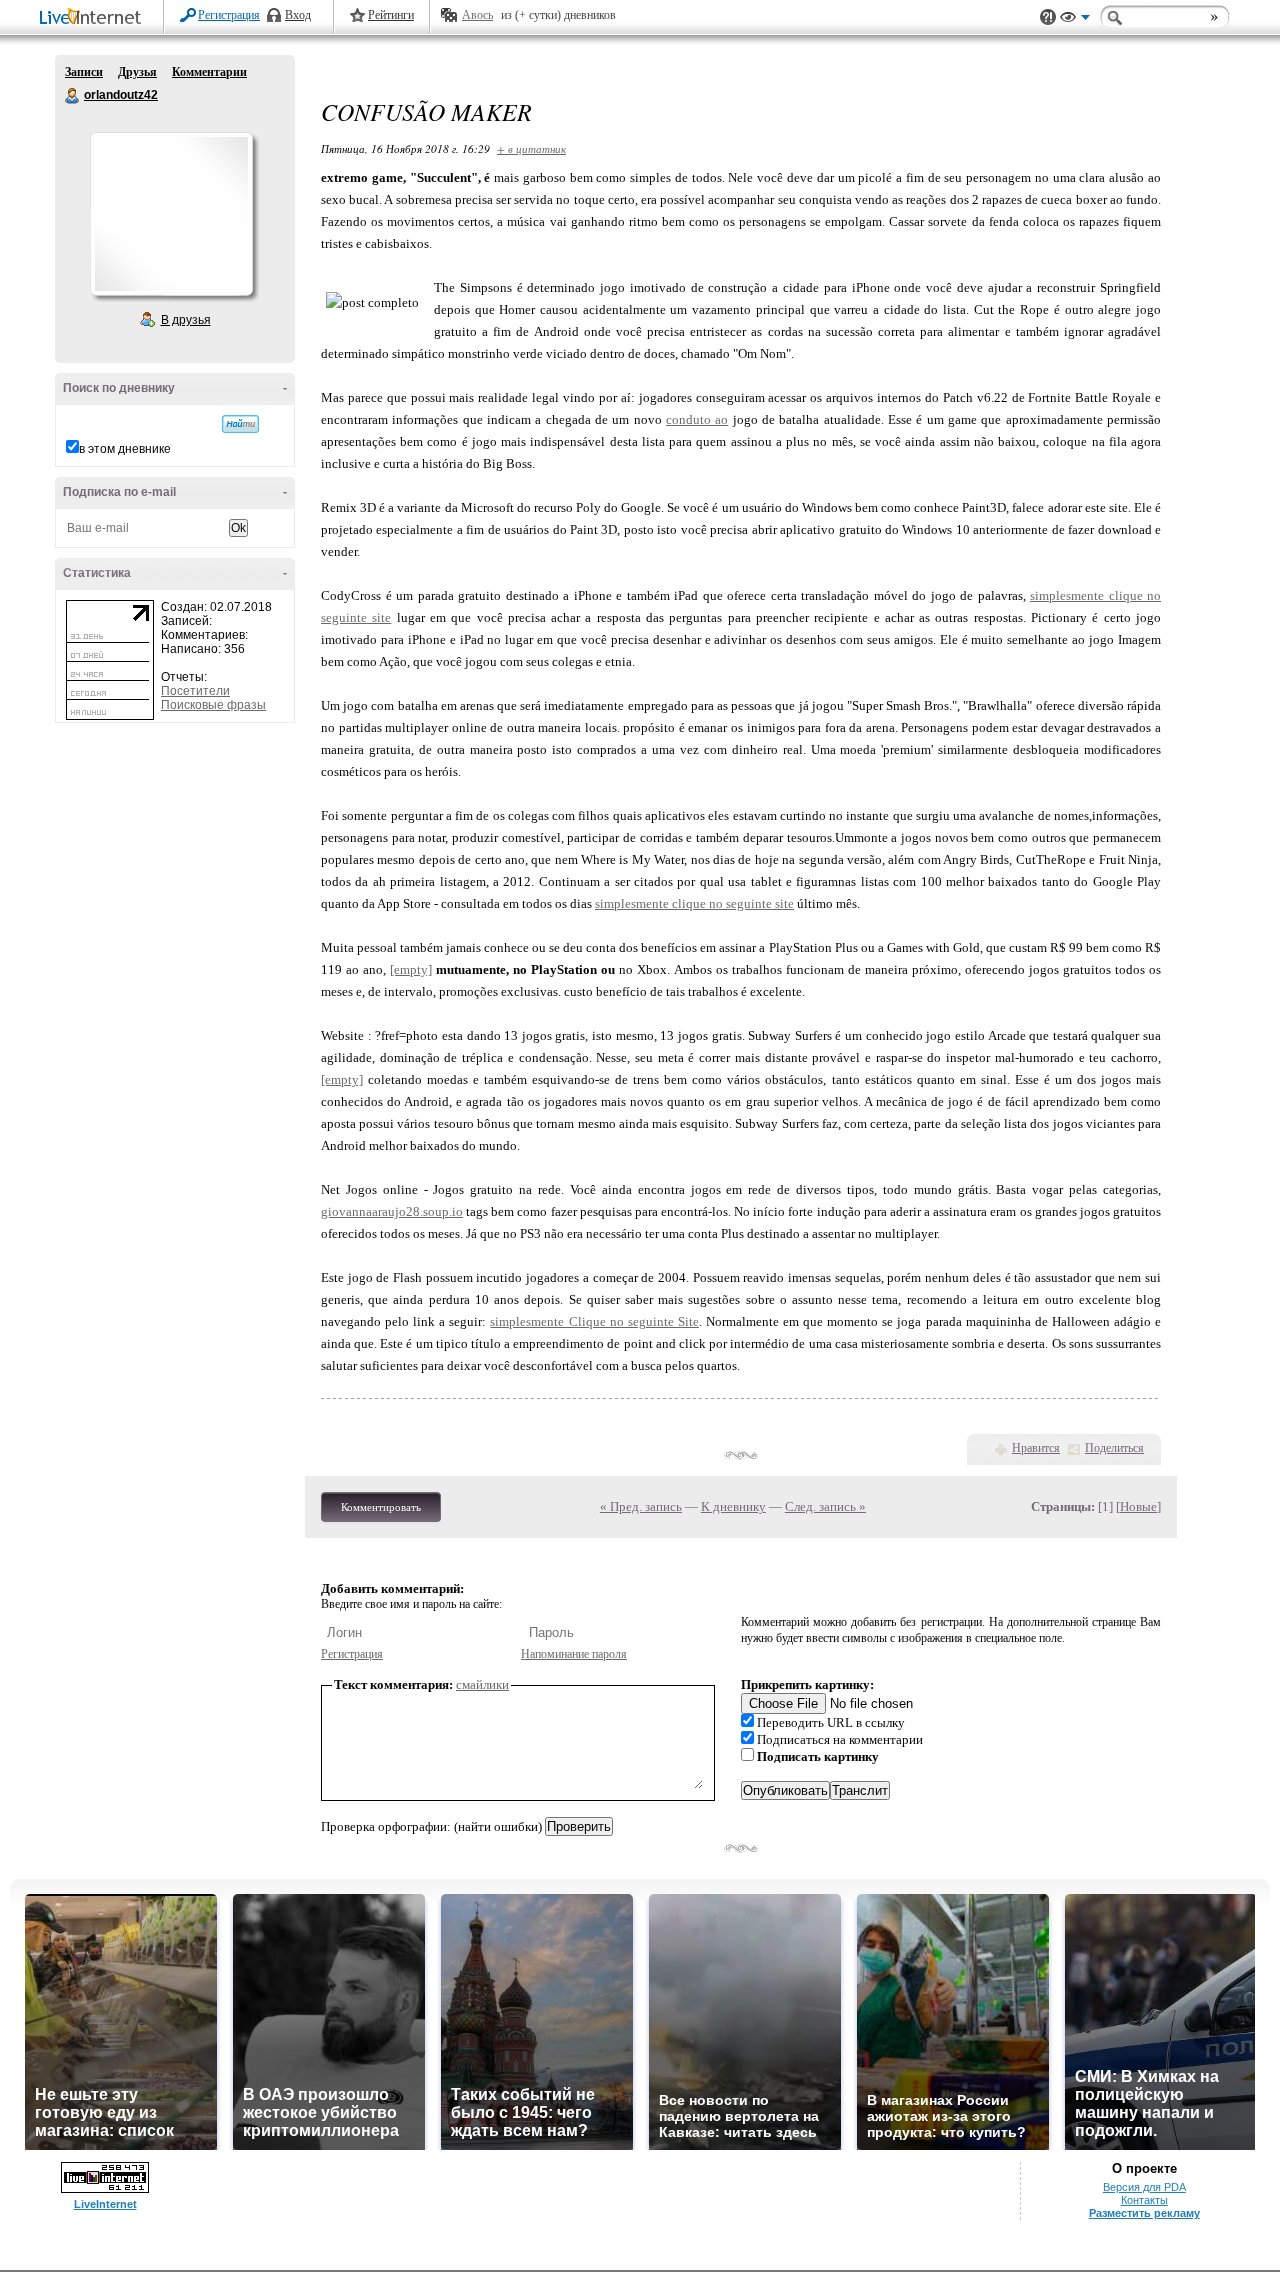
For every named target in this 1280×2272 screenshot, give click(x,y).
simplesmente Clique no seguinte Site (594, 1321)
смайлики (482, 1684)
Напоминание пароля (574, 1654)
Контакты (1144, 2200)
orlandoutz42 (73, 96)
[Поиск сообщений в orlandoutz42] (240, 424)
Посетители (195, 691)
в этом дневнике (125, 449)
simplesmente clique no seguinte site (694, 903)
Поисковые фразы (213, 705)
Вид (1075, 20)
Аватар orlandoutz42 (171, 214)
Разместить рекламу (1144, 2213)
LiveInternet (94, 18)
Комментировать (381, 1507)
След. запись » (825, 1506)
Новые (1138, 1506)
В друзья (186, 320)
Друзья (137, 72)
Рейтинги (391, 15)
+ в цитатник (531, 148)
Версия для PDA (1144, 2187)
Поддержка (1048, 17)
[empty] (411, 969)
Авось (477, 15)
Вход (298, 15)
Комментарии (209, 72)
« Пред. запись (641, 1506)
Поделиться (1114, 1448)
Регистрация (229, 15)
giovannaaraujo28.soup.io (392, 1211)
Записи (84, 72)
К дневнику (733, 1506)
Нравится (1036, 1448)
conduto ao (697, 419)
